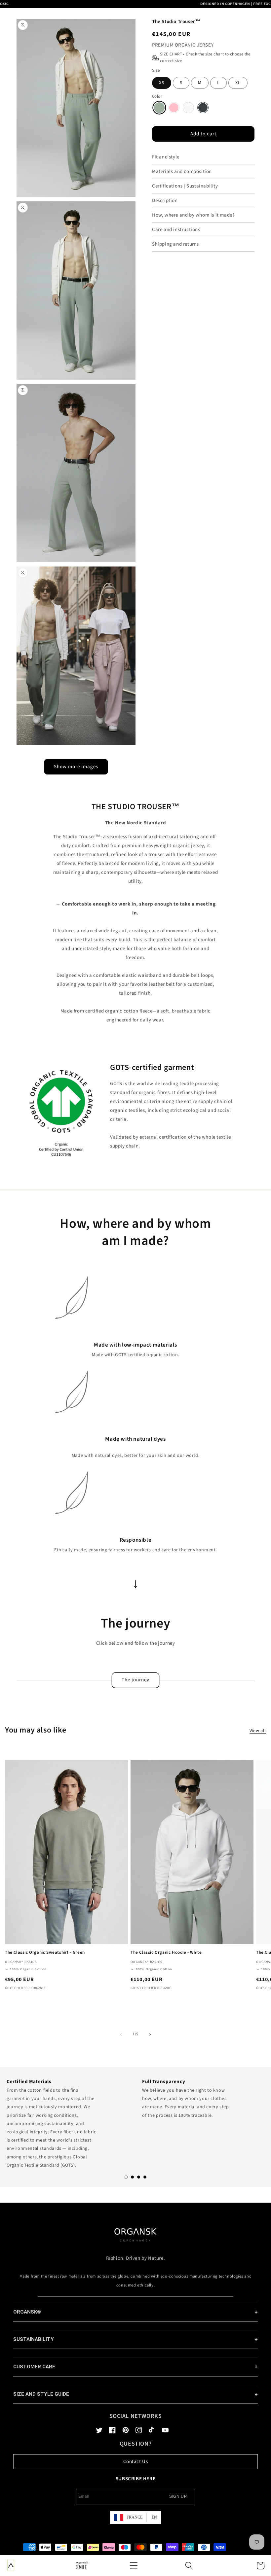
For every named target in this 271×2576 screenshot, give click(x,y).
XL (238, 83)
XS (162, 83)
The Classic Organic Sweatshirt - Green (45, 1953)
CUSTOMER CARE (34, 2367)
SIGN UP (178, 2496)
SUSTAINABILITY (34, 2339)
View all (258, 1731)
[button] (134, 2565)
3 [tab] (139, 2177)
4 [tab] (145, 2177)
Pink (174, 108)
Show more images (76, 767)
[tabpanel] (68, 2122)
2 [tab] (132, 2177)
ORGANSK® (27, 2312)
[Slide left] (121, 2035)
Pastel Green (159, 108)
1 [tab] (126, 2177)
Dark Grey (203, 108)
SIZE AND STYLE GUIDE (41, 2394)
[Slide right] (150, 2035)
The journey (135, 1680)
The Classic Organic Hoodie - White (166, 1953)
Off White (188, 108)
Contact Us (136, 2462)
